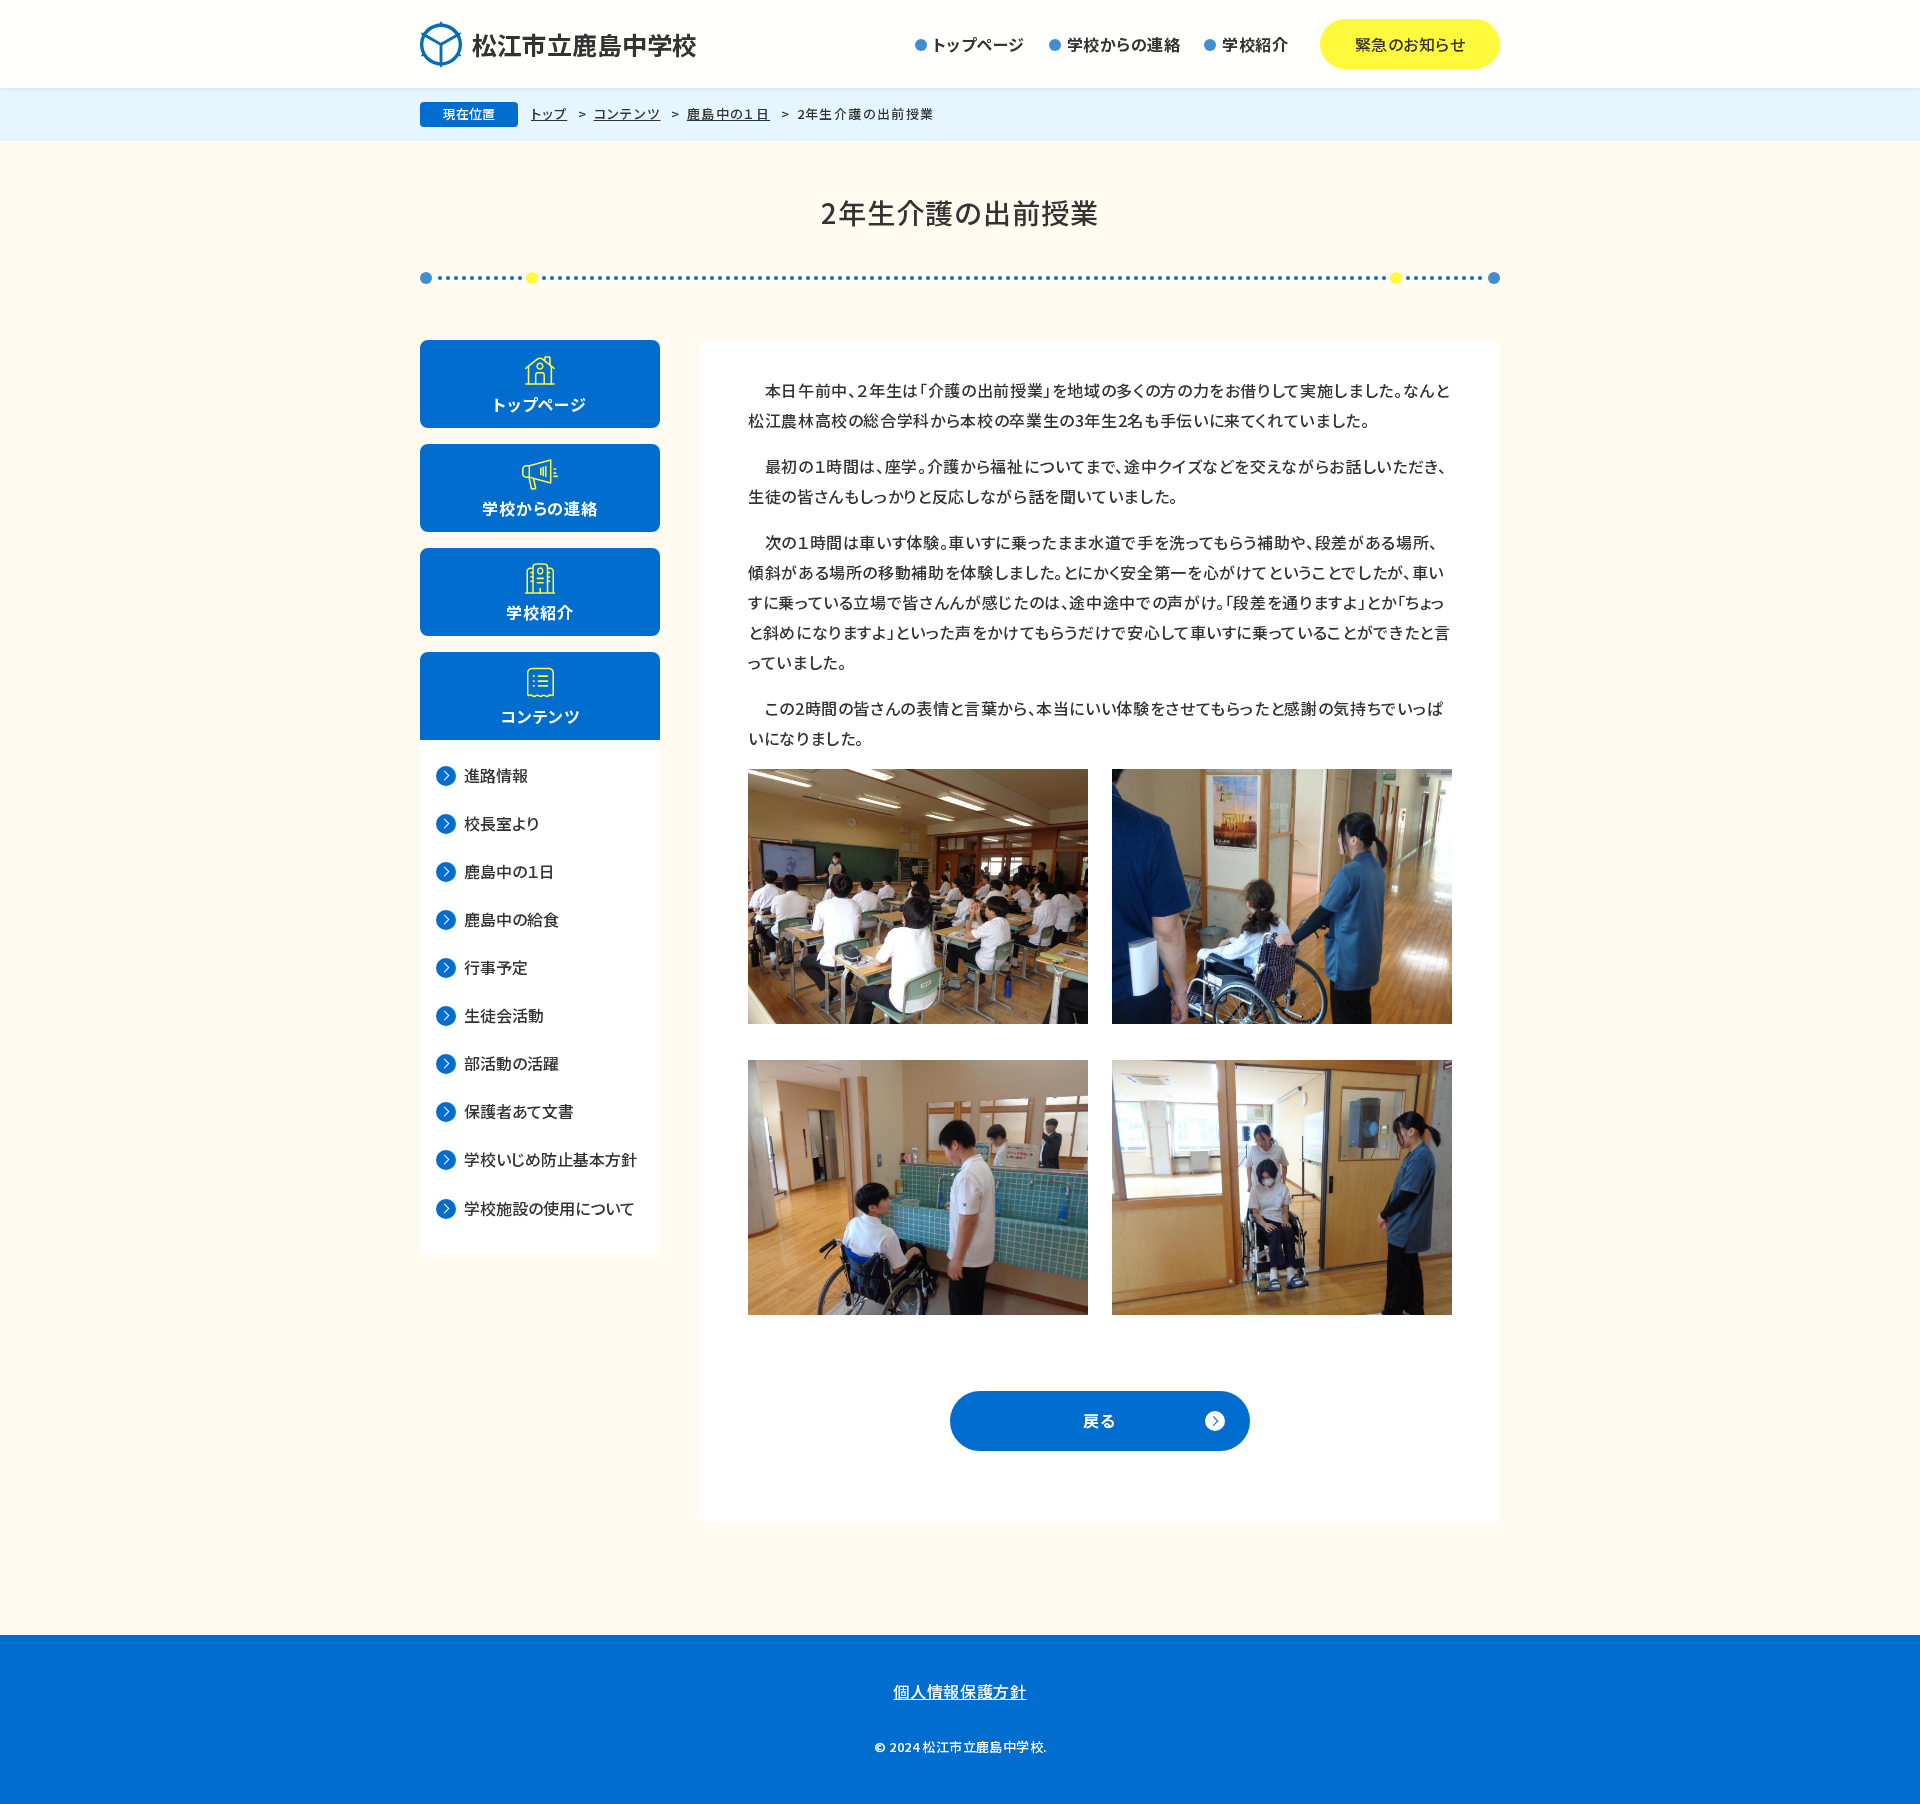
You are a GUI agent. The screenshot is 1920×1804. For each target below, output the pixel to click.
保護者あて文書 (519, 1111)
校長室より (501, 823)
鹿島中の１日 (728, 113)
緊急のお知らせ (1410, 44)
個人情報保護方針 (959, 1691)
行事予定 (496, 967)
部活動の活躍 (511, 1063)
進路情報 (496, 775)
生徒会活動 (504, 1015)
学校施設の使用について (549, 1208)
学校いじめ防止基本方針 (550, 1159)
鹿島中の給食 (511, 919)
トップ (549, 113)
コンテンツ (627, 113)
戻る (1100, 1420)
